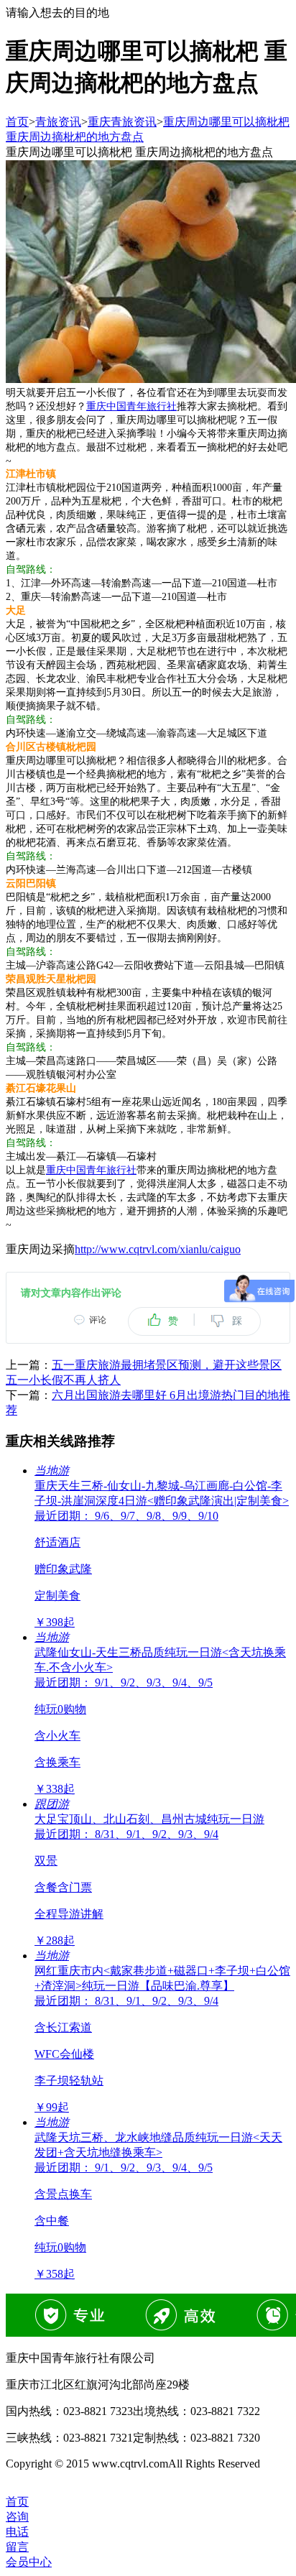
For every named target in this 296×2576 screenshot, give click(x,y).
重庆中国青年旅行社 (131, 406)
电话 (17, 2532)
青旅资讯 (58, 122)
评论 (98, 1320)
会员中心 (29, 2562)
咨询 (17, 2517)
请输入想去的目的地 (57, 13)
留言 (17, 2547)
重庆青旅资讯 (122, 122)
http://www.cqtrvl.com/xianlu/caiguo (158, 1249)
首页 (17, 122)
